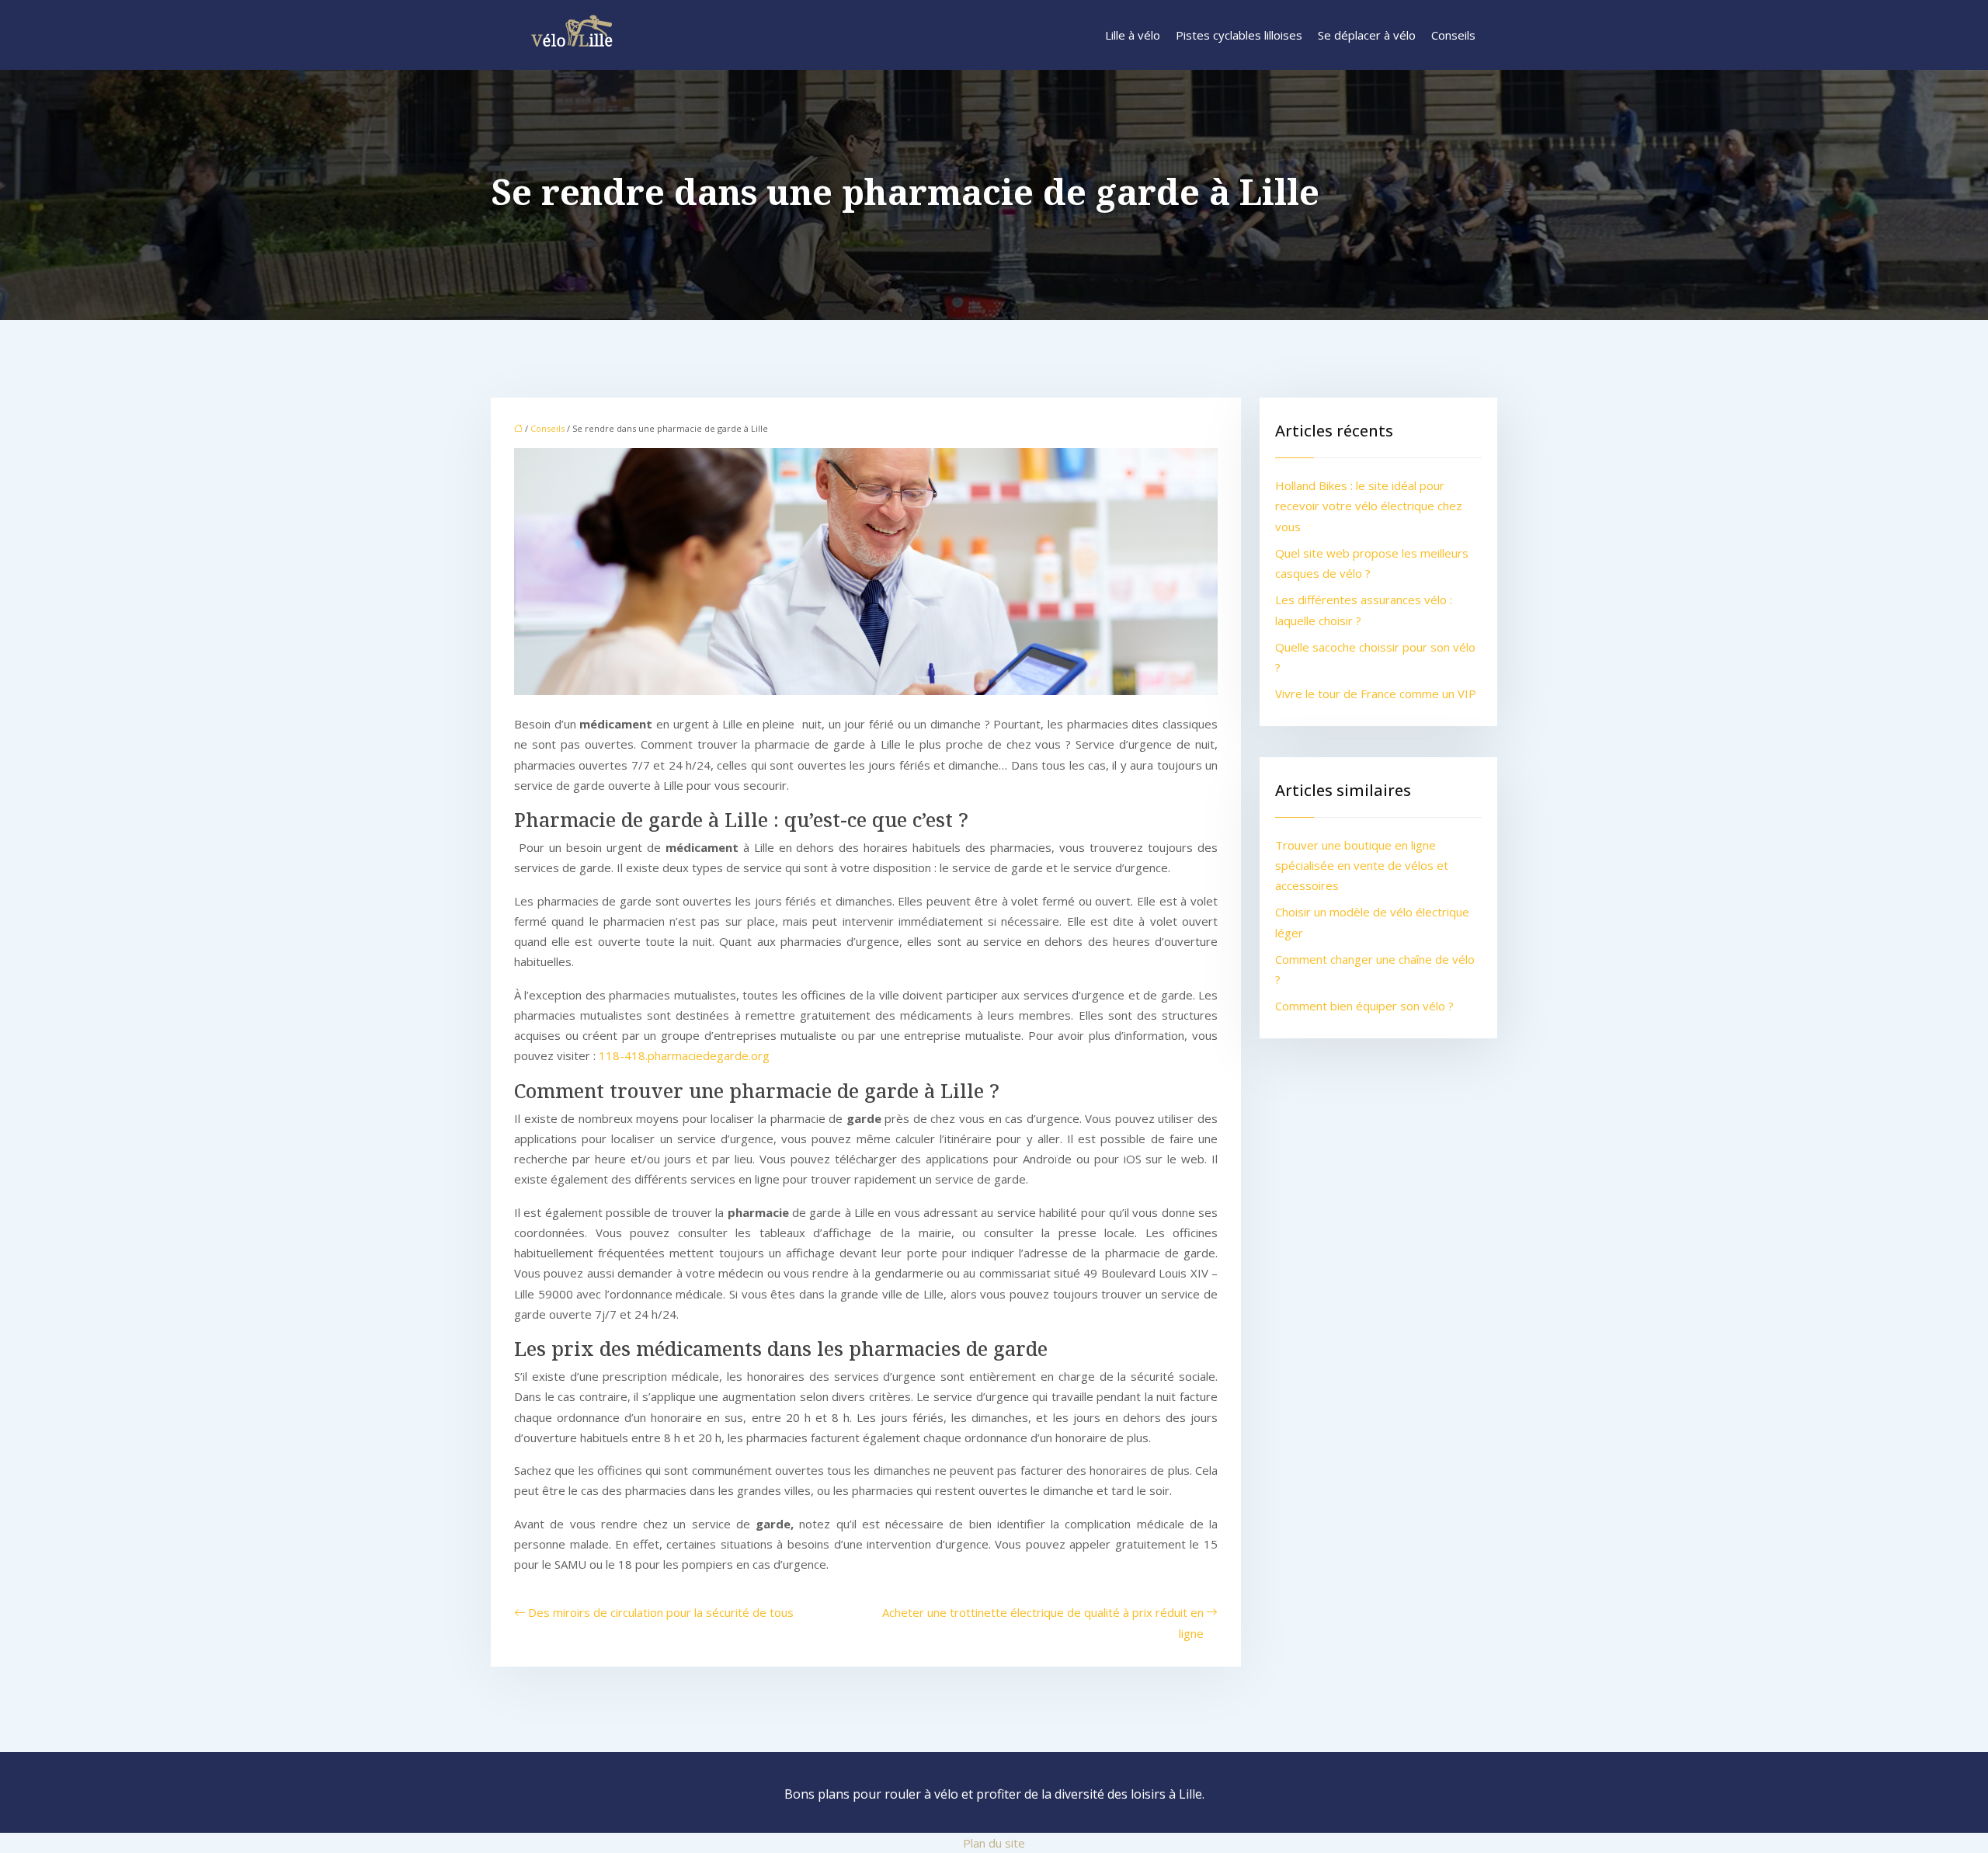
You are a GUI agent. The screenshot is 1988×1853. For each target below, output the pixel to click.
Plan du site (994, 1843)
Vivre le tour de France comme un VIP (1376, 694)
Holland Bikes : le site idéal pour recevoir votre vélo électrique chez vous (1369, 506)
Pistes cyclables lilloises (1239, 35)
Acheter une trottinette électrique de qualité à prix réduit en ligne (1043, 1622)
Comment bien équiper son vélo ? (1364, 1006)
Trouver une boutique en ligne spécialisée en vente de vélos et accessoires (1362, 866)
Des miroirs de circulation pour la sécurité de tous (661, 1612)
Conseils (1453, 35)
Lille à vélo (1133, 35)
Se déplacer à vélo (1367, 35)
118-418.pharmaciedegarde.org (684, 1055)
